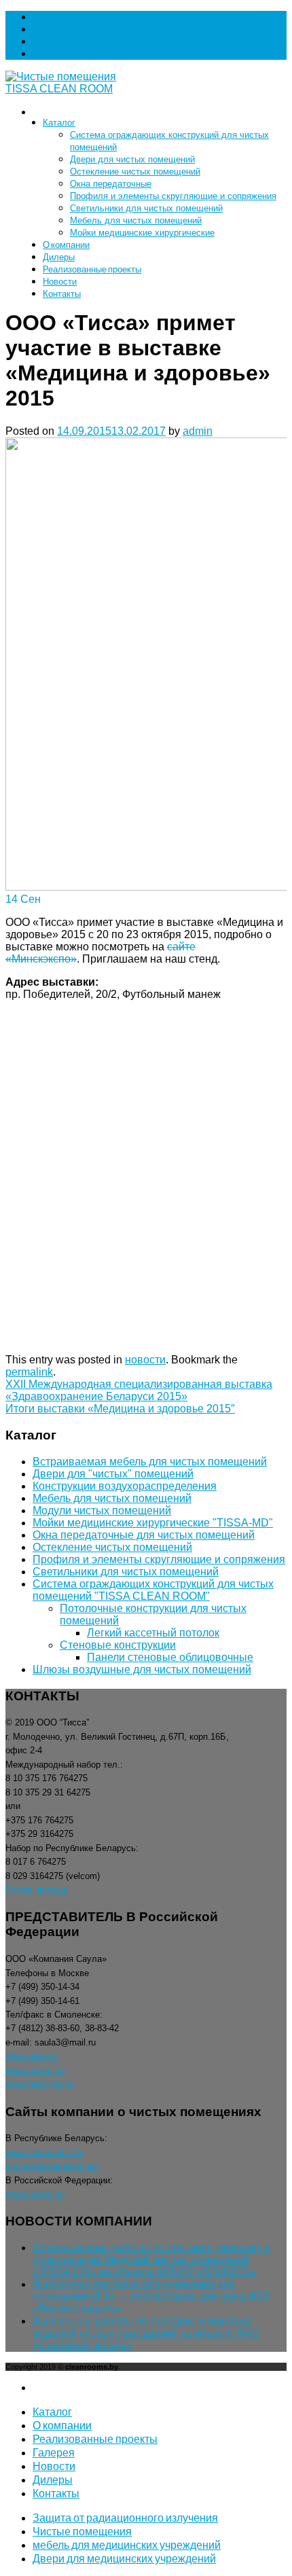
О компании (66, 245)
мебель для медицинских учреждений (145, 41)
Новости (60, 281)
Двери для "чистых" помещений (113, 1474)
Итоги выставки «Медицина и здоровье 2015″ (120, 1409)
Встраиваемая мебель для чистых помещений (150, 1462)
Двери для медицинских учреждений (141, 53)
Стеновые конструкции (118, 1645)
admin (198, 431)
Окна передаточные (111, 184)
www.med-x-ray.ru (40, 2084)
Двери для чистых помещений (132, 159)
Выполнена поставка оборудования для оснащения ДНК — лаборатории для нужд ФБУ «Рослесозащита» (151, 2296)
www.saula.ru (31, 2056)
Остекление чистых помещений (135, 172)
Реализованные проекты (92, 269)
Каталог (59, 122)
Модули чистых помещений (102, 1510)
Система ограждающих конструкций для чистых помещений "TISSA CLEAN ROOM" (153, 1590)
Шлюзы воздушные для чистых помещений (142, 1669)
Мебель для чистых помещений (136, 220)
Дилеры (59, 257)
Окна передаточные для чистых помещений (144, 1535)
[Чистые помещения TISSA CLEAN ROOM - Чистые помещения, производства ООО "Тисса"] (72, 89)
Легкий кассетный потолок (153, 1633)
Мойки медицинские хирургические (142, 233)
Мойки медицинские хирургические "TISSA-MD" (153, 1523)
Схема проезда (37, 1890)
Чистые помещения (90, 29)
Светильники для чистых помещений (146, 208)
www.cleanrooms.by (44, 2152)
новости (145, 1360)
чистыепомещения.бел (52, 2166)
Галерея (54, 2452)
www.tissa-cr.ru (35, 2070)
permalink (29, 1372)
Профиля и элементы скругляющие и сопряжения (173, 196)
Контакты (62, 293)
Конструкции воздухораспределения (125, 1486)
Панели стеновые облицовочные (170, 1657)
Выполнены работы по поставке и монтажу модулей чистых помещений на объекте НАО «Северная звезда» (146, 2333)
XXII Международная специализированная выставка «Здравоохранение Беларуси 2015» (139, 1390)
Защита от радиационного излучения (143, 17)
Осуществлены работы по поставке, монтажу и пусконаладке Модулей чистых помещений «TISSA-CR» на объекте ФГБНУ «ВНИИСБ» (151, 2260)
